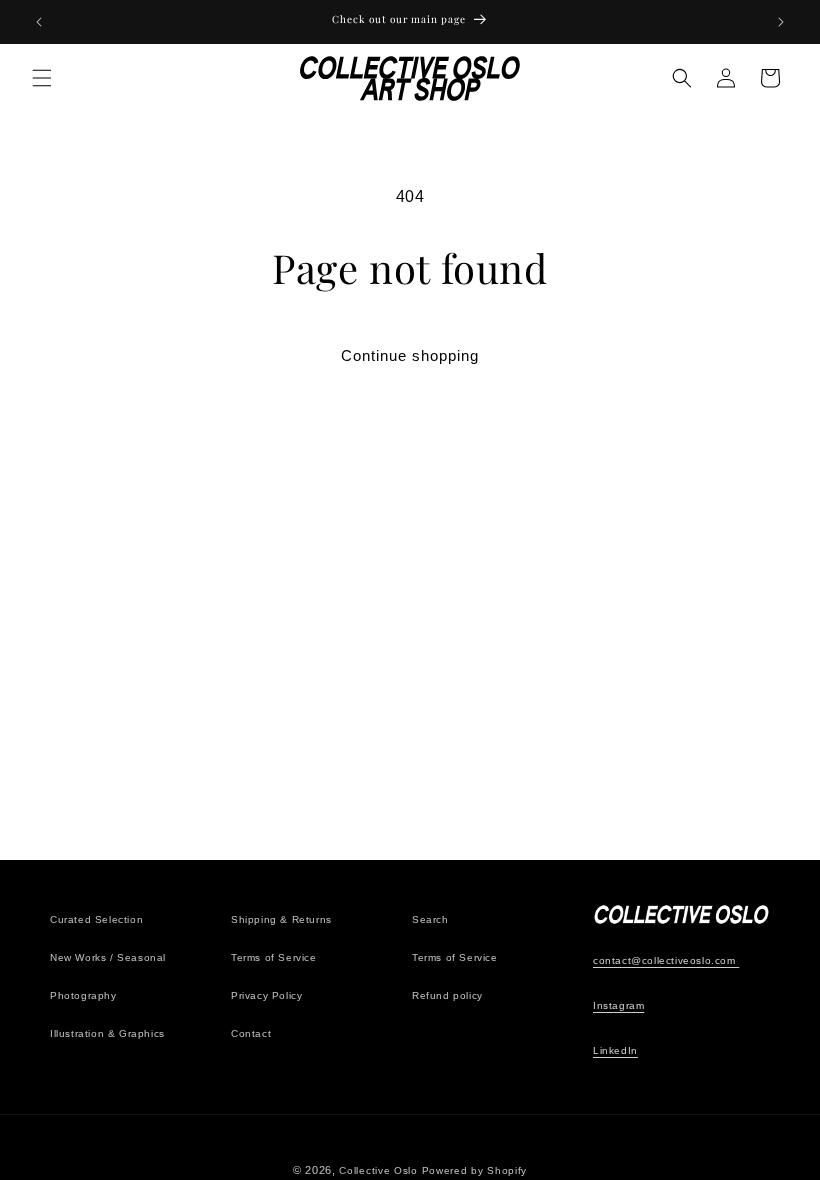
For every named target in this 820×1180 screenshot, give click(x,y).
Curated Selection (96, 919)
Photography (83, 995)
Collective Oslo (378, 1170)
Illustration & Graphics (107, 1033)
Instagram (618, 1005)
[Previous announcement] (39, 22)
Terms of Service (274, 957)
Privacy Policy (266, 995)
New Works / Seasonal (108, 957)
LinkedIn (615, 1050)
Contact (251, 1033)
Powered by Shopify (475, 1170)
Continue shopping (410, 355)
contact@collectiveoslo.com (666, 960)
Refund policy (447, 995)
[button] (42, 78)
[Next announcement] (781, 22)
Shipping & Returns (281, 919)
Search (430, 919)
